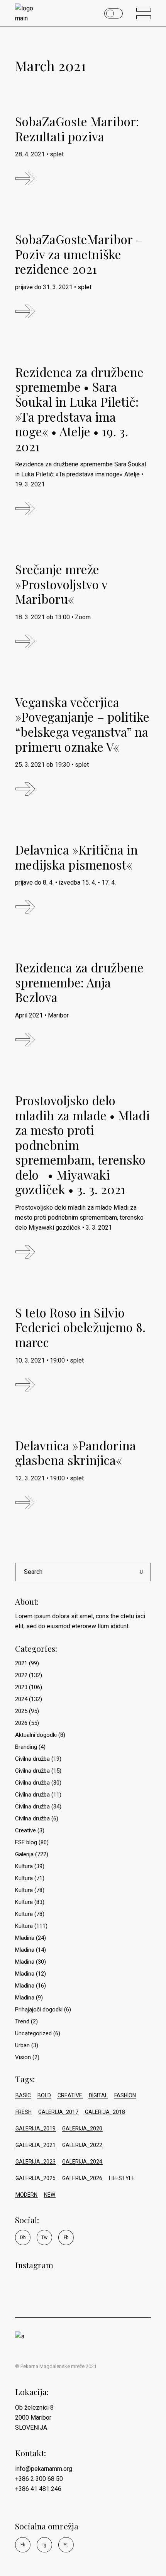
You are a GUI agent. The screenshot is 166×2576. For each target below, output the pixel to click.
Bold (44, 2095)
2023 (21, 1687)
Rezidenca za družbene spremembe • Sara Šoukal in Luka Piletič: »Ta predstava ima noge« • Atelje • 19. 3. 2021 (79, 409)
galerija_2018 (105, 2112)
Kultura (24, 1866)
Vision (23, 2057)
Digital (98, 2095)
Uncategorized (33, 2033)
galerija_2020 (82, 2129)
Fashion (125, 2095)
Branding (26, 1747)
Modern (26, 2195)
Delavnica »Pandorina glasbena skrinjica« (75, 1453)
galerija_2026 (82, 2178)
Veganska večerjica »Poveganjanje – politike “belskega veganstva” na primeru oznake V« (82, 724)
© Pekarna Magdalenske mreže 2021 (56, 2366)
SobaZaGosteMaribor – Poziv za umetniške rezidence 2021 (79, 254)
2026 (21, 1723)
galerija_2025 (36, 2178)
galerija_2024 (82, 2162)
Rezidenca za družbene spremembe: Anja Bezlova (79, 982)
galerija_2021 (36, 2145)
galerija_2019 (36, 2129)
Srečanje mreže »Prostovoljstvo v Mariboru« (61, 584)
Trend (22, 2021)
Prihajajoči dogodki (39, 2010)
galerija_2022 (82, 2145)
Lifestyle (122, 2178)
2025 (21, 1711)
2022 (21, 1675)
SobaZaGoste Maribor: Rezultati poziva (77, 129)
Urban (22, 2045)
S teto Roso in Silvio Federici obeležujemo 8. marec (80, 1327)
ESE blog (26, 1842)
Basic (23, 2095)
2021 (21, 1663)
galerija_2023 (36, 2162)
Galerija (24, 1854)
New (50, 2195)
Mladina (25, 1938)
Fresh (24, 2112)
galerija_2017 (58, 2112)
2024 (21, 1699)
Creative (25, 1830)
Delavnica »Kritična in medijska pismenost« (76, 857)
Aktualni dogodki (36, 1735)
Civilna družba (32, 1759)
